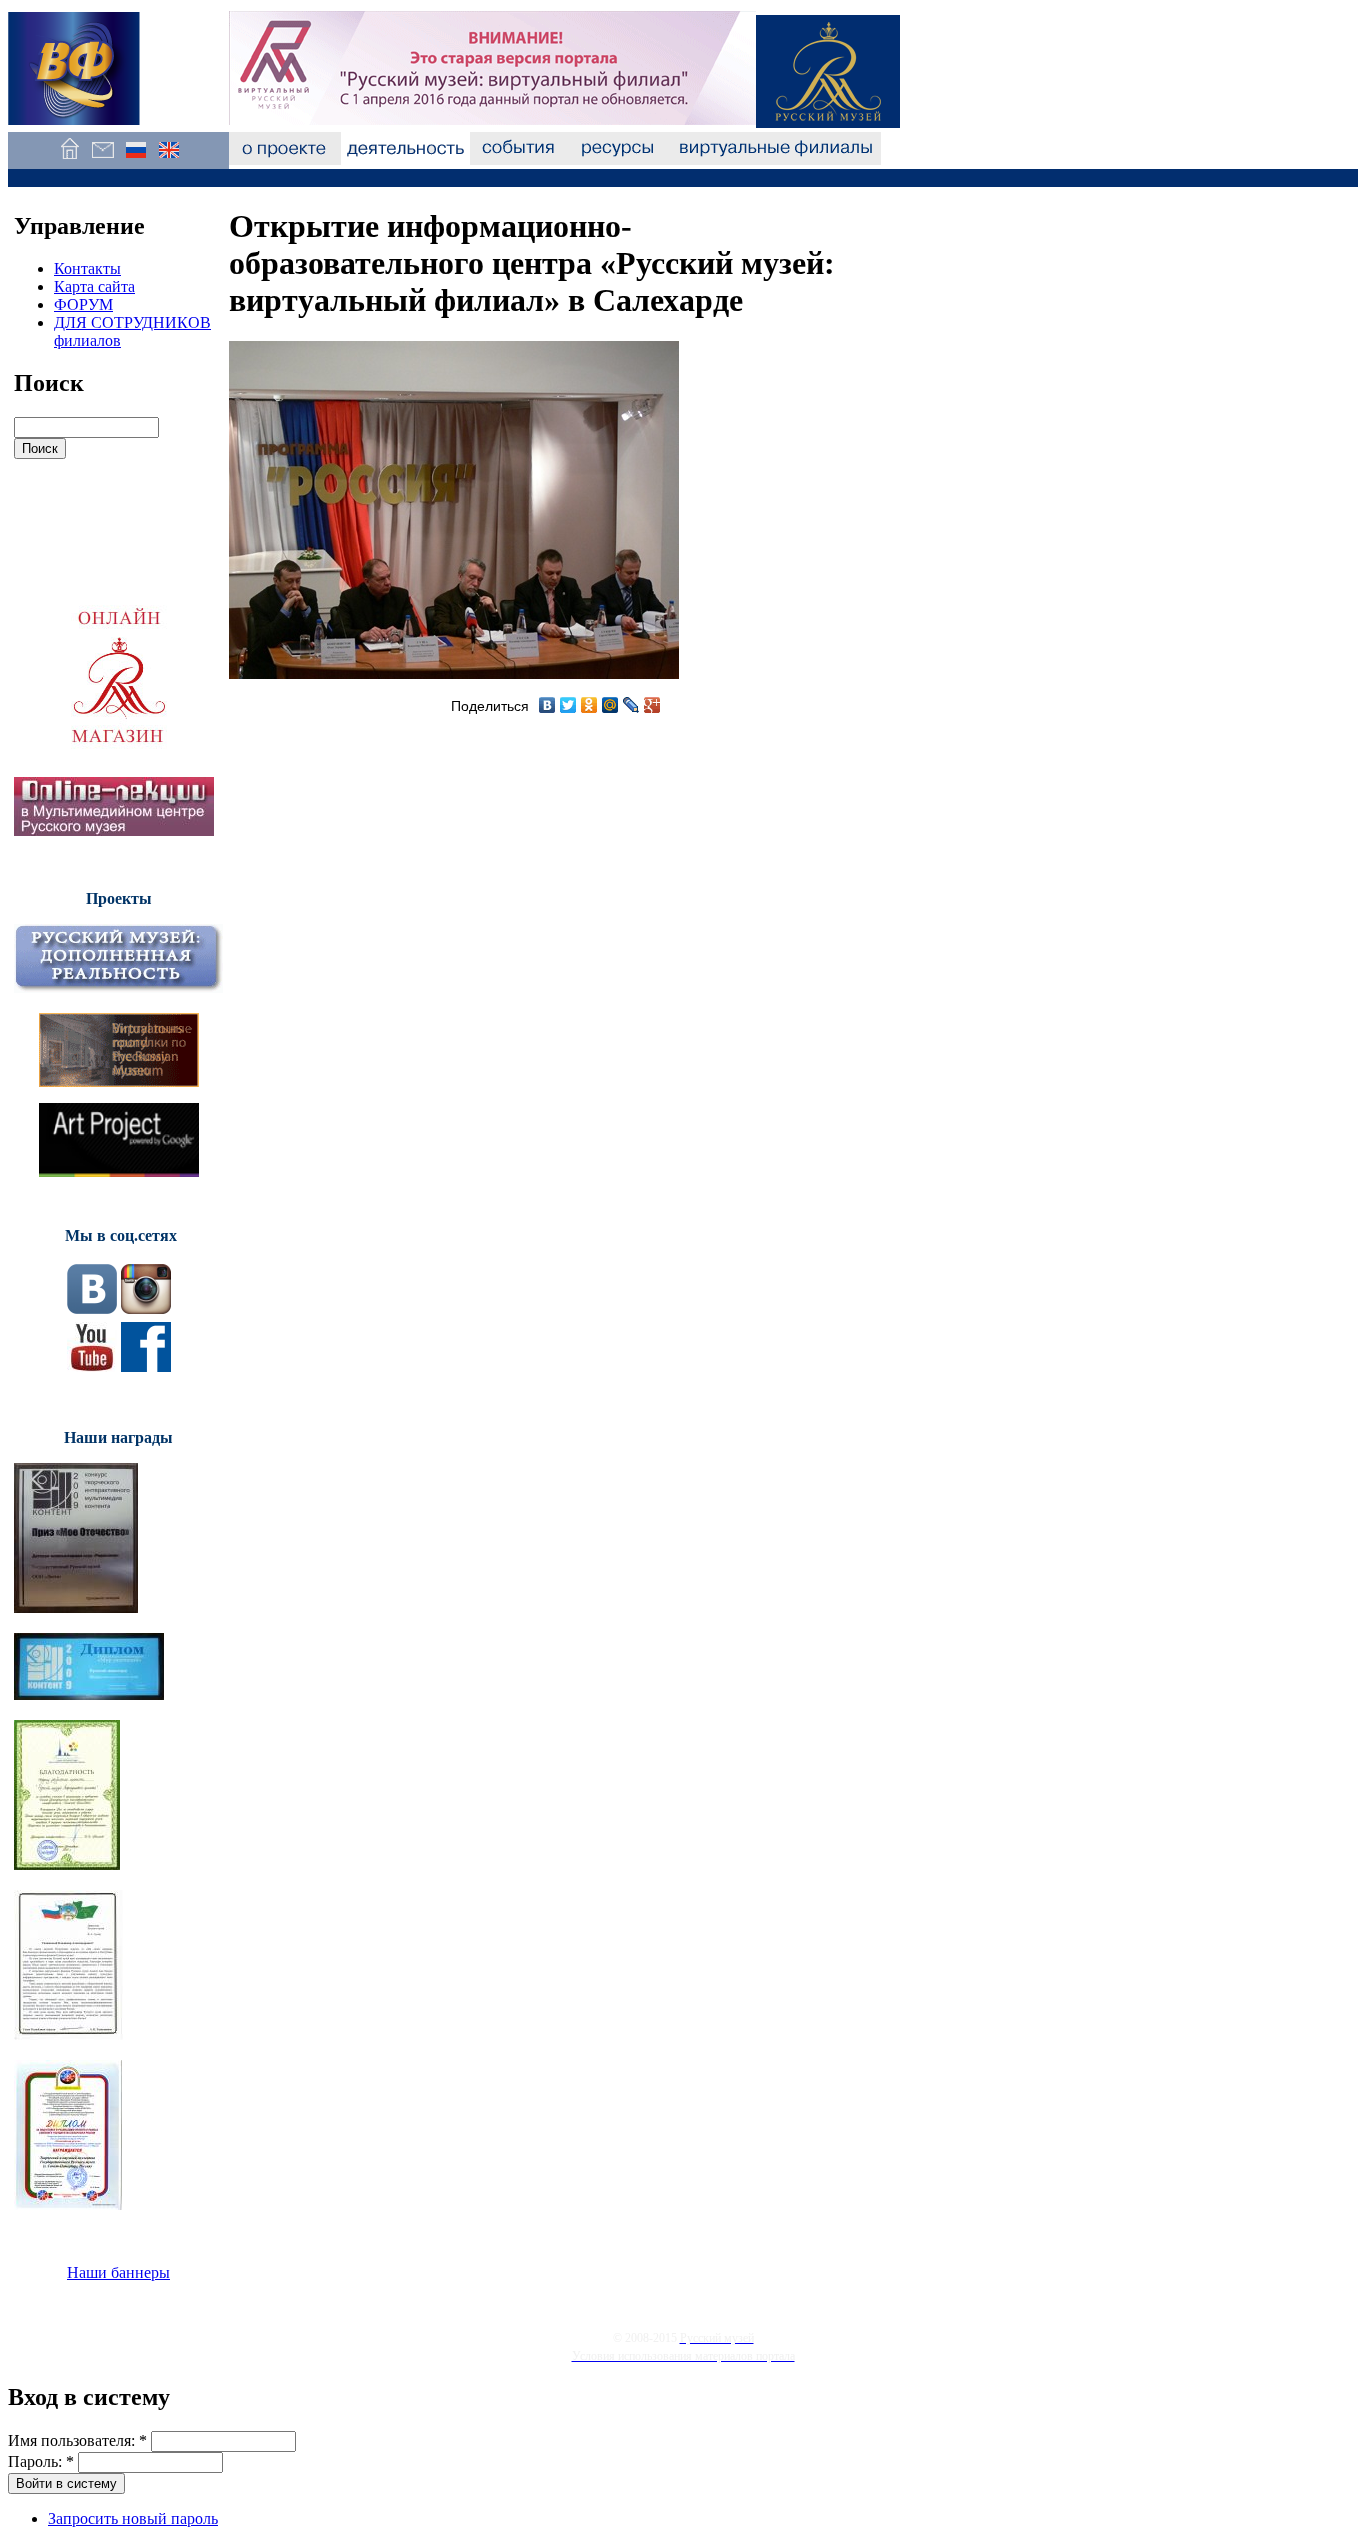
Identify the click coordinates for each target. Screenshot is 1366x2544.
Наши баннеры (118, 2272)
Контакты (87, 268)
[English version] (168, 159)
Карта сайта (94, 286)
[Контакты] (102, 159)
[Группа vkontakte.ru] (92, 1308)
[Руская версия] (135, 159)
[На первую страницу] (69, 159)
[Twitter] (568, 705)
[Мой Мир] (610, 705)
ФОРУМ (83, 304)
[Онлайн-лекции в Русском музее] (114, 830)
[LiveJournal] (631, 705)
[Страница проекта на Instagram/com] (146, 1308)
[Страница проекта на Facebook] (146, 1366)
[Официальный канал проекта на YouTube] (92, 1366)
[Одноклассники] (589, 705)
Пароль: (41, 2461)
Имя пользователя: (77, 2440)
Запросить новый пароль (133, 2518)
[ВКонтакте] (547, 705)
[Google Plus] (652, 705)
